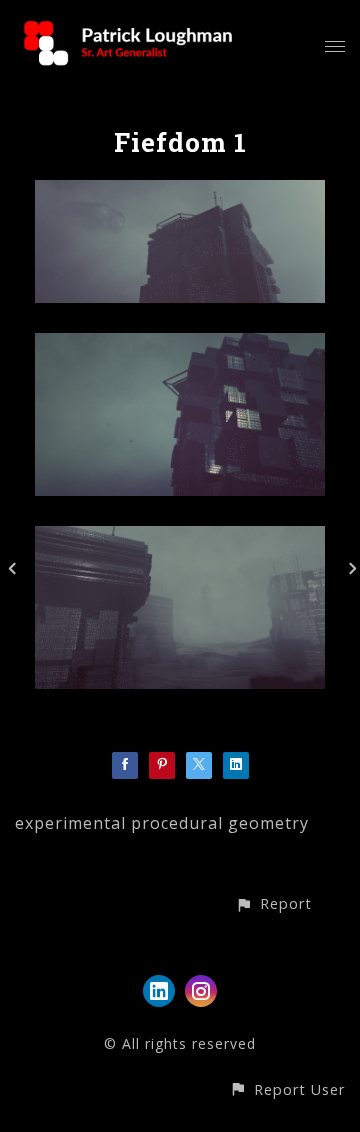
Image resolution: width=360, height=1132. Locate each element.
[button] (273, 903)
